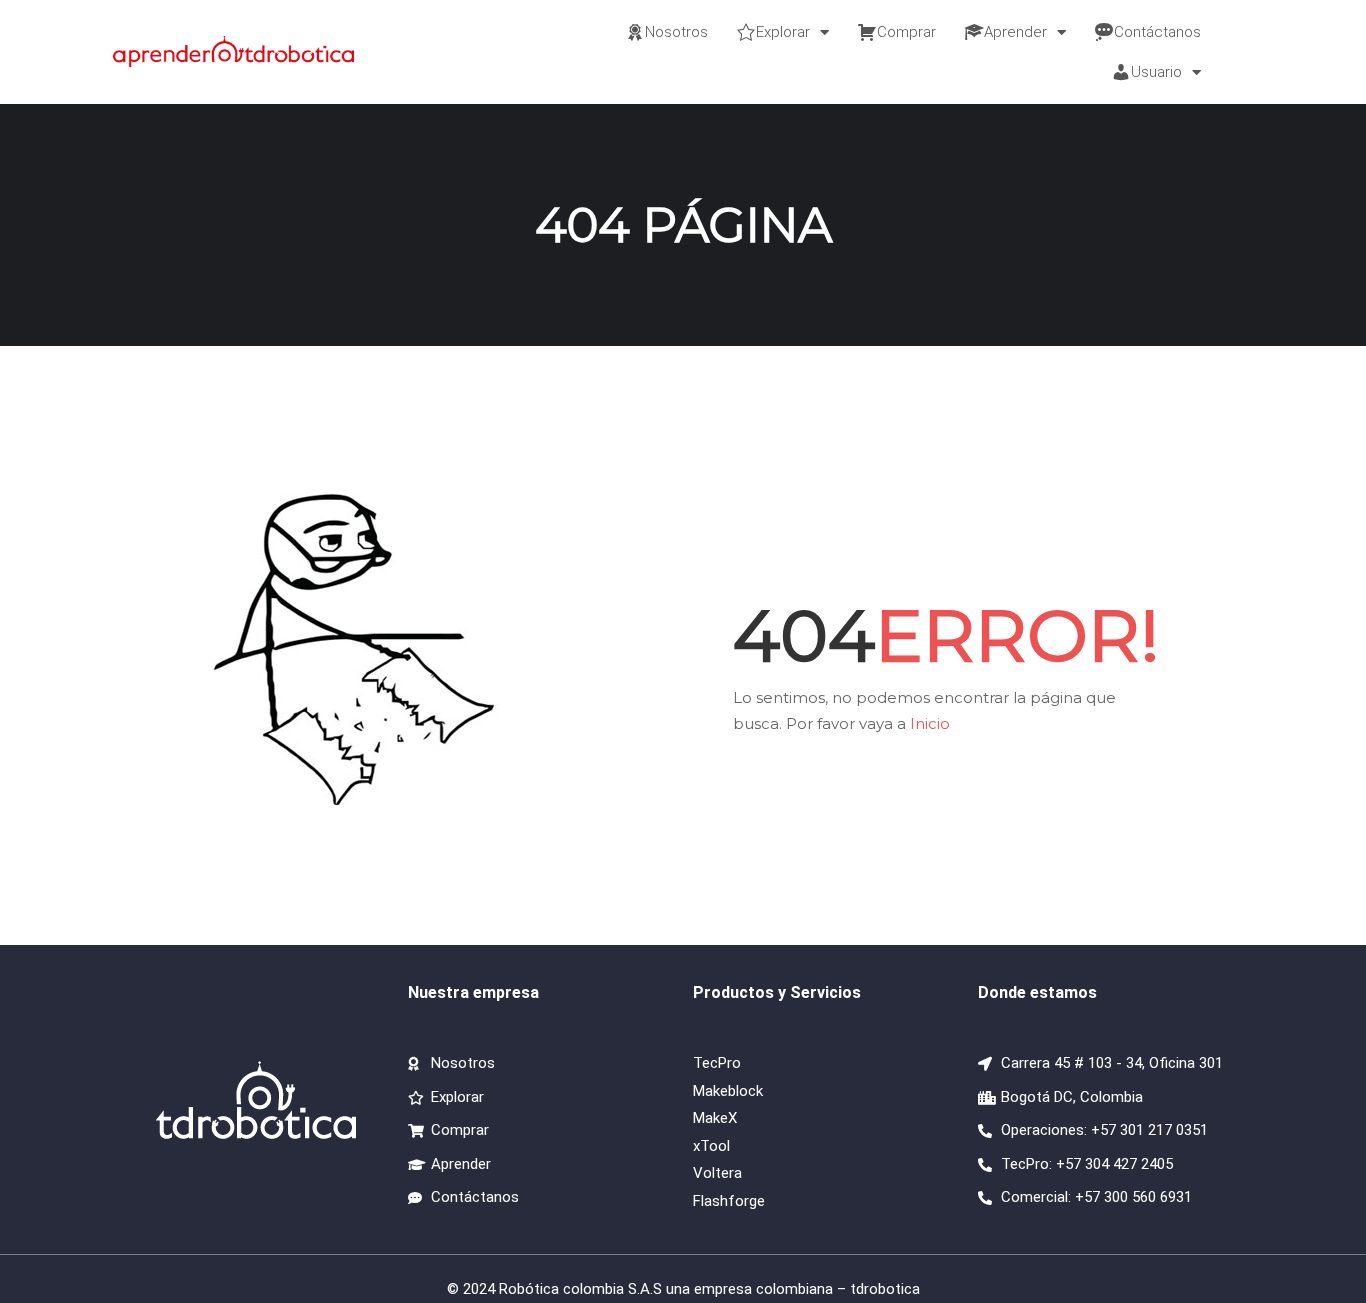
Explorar (783, 32)
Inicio (930, 723)
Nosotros (676, 32)
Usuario (1156, 72)
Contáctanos (1157, 32)
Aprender (1015, 32)
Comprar (906, 32)
